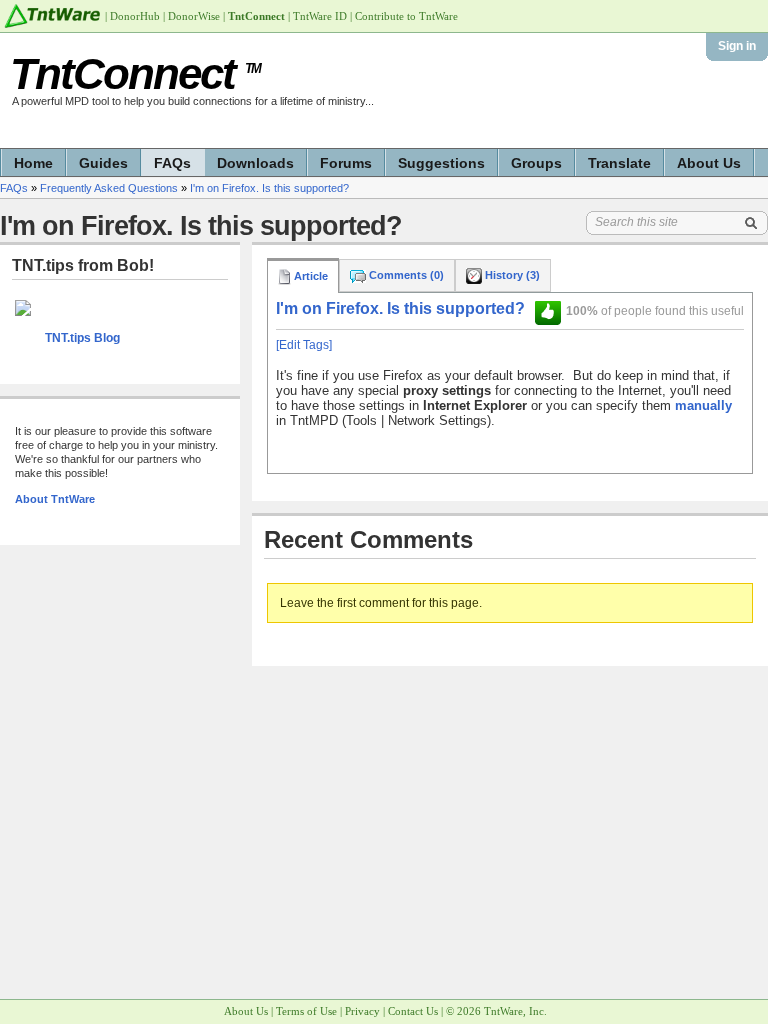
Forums (346, 163)
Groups (536, 163)
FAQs (172, 163)
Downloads (255, 163)
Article (309, 276)
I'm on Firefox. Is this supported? (269, 188)
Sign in (737, 46)
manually (703, 405)
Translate (619, 163)
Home (33, 163)
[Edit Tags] (304, 345)
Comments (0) (405, 275)
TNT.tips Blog (82, 338)
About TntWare (55, 499)
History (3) (511, 275)
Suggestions (441, 163)
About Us (709, 163)
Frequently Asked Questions (109, 188)
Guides (103, 163)
